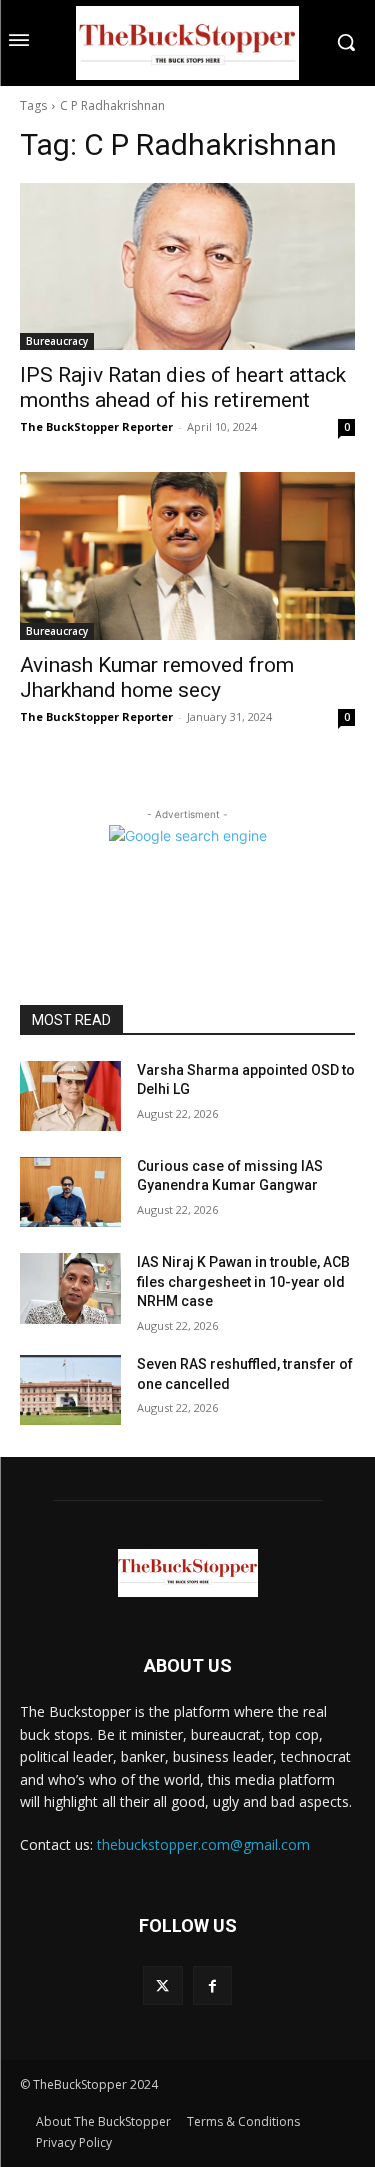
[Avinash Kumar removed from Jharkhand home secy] (187, 556)
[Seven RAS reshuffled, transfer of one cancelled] (70, 1390)
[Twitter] (162, 1985)
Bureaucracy (57, 341)
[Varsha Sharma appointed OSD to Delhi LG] (70, 1096)
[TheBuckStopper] (187, 43)
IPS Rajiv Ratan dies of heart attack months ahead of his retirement (183, 387)
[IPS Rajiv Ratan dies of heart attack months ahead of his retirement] (187, 267)
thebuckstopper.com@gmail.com (203, 1844)
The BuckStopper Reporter (96, 426)
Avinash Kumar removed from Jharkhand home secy (157, 677)
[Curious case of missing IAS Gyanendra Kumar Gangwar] (70, 1192)
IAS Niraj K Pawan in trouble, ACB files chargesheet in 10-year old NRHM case (243, 1281)
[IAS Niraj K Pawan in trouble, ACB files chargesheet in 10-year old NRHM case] (70, 1288)
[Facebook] (212, 1985)
